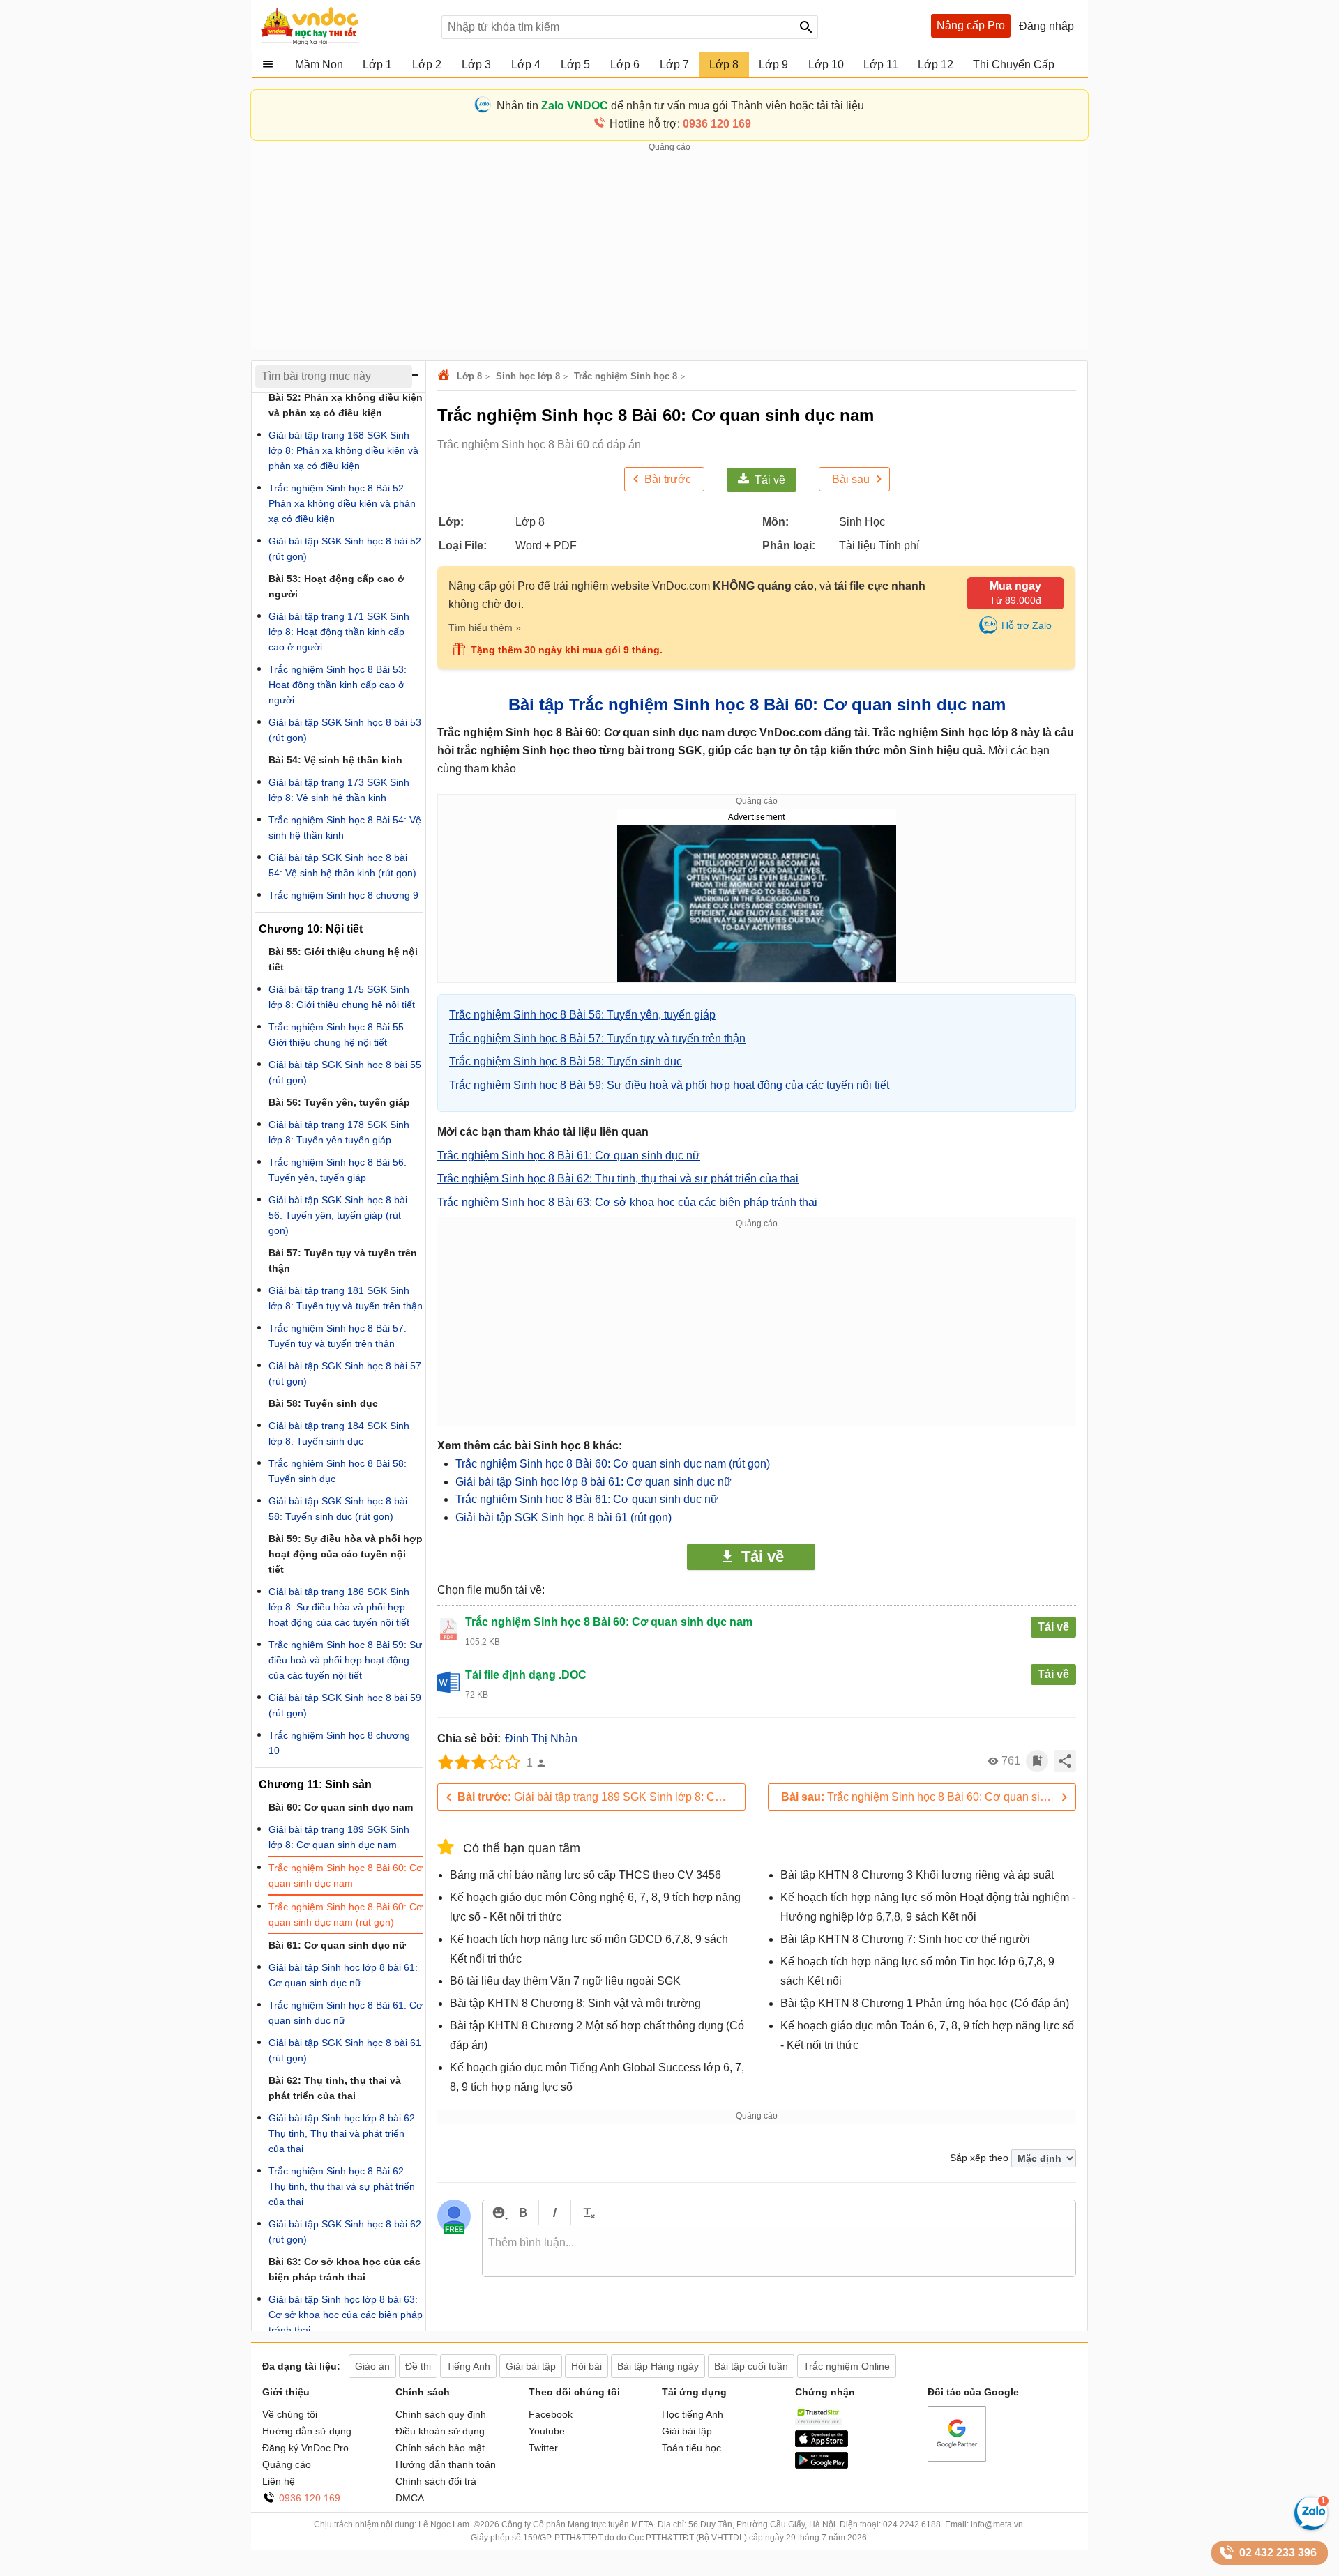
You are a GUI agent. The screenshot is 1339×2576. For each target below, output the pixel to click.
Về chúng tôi (290, 2414)
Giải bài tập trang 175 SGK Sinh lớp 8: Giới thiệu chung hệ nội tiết (342, 997)
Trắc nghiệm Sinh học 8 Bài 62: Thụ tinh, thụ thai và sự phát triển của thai (342, 2186)
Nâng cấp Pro (971, 25)
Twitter (543, 2448)
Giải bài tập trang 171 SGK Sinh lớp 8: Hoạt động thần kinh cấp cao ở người (339, 632)
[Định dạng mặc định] (587, 2212)
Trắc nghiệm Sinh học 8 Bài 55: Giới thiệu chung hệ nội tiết (338, 1035)
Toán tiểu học (691, 2448)
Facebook (551, 2414)
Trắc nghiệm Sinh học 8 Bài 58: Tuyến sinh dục (338, 1471)
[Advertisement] (669, 252)
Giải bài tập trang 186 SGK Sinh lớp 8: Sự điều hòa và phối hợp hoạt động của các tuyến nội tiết (339, 1607)
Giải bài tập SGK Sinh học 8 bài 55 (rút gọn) (345, 1072)
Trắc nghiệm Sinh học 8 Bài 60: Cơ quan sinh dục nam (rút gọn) (613, 1464)
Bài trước (668, 479)
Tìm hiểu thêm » (485, 627)
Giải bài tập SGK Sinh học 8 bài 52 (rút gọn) (345, 549)
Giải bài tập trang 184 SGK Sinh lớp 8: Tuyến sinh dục (339, 1433)
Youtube (547, 2431)
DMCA (410, 2498)
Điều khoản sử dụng (440, 2431)
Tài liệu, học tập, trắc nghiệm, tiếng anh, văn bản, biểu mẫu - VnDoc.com (344, 26)
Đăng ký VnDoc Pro (305, 2448)
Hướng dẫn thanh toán (446, 2464)
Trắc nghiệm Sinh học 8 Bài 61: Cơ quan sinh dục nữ (587, 1499)
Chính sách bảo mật (440, 2448)
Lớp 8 (469, 376)
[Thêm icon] (498, 2212)
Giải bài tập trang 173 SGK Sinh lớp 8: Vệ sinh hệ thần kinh (339, 790)
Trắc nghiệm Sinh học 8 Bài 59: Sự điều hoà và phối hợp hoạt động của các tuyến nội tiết (345, 1660)
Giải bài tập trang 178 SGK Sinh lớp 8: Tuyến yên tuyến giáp (339, 1132)
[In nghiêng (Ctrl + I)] (555, 2212)
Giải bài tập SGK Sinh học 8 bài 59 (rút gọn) (345, 1705)
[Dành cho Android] (822, 2465)
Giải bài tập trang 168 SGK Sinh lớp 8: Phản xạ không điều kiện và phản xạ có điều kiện (343, 450)
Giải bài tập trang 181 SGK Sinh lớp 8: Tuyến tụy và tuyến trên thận (346, 1298)
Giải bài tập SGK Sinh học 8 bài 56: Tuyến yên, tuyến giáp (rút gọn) (338, 1215)
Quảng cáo (287, 2464)
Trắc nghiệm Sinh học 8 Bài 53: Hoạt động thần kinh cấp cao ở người (338, 685)
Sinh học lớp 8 (528, 376)
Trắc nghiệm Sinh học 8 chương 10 (339, 1743)
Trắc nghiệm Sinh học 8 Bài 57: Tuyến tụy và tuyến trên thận (338, 1336)
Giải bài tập (687, 2431)
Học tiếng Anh (693, 2414)
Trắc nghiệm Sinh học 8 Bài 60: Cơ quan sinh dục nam (346, 1875)
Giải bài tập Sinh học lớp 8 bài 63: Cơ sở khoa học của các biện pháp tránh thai (346, 2315)
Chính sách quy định (441, 2414)
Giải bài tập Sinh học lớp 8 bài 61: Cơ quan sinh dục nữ (593, 1482)
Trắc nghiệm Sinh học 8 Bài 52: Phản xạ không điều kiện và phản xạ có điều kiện (342, 503)
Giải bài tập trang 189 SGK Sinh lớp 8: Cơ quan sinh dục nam (602, 1797)
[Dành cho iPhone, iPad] (822, 2444)
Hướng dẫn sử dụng (307, 2431)
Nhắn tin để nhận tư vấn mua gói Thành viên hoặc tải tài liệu (680, 106)
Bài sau (851, 479)
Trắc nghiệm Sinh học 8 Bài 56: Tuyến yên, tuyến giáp (338, 1170)
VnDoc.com (446, 376)
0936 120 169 (310, 2498)
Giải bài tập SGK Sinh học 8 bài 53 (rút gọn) (345, 730)
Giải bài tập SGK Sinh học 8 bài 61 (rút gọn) (563, 1517)
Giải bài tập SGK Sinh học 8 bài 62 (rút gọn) (345, 2232)
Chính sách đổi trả (436, 2481)
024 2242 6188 (912, 2524)
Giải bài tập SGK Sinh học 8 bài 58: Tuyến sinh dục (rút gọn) (338, 1509)
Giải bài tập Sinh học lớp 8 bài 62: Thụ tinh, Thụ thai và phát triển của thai (343, 2133)
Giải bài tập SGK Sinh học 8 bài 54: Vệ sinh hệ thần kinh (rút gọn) (342, 865)
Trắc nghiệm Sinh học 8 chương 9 (343, 895)
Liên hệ (279, 2481)
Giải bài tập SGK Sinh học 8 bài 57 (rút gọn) (345, 1373)
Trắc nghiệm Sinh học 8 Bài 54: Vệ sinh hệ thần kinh (345, 828)
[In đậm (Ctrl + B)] (523, 2212)
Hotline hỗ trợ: (680, 124)
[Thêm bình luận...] (779, 2251)
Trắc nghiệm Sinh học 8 (626, 376)
